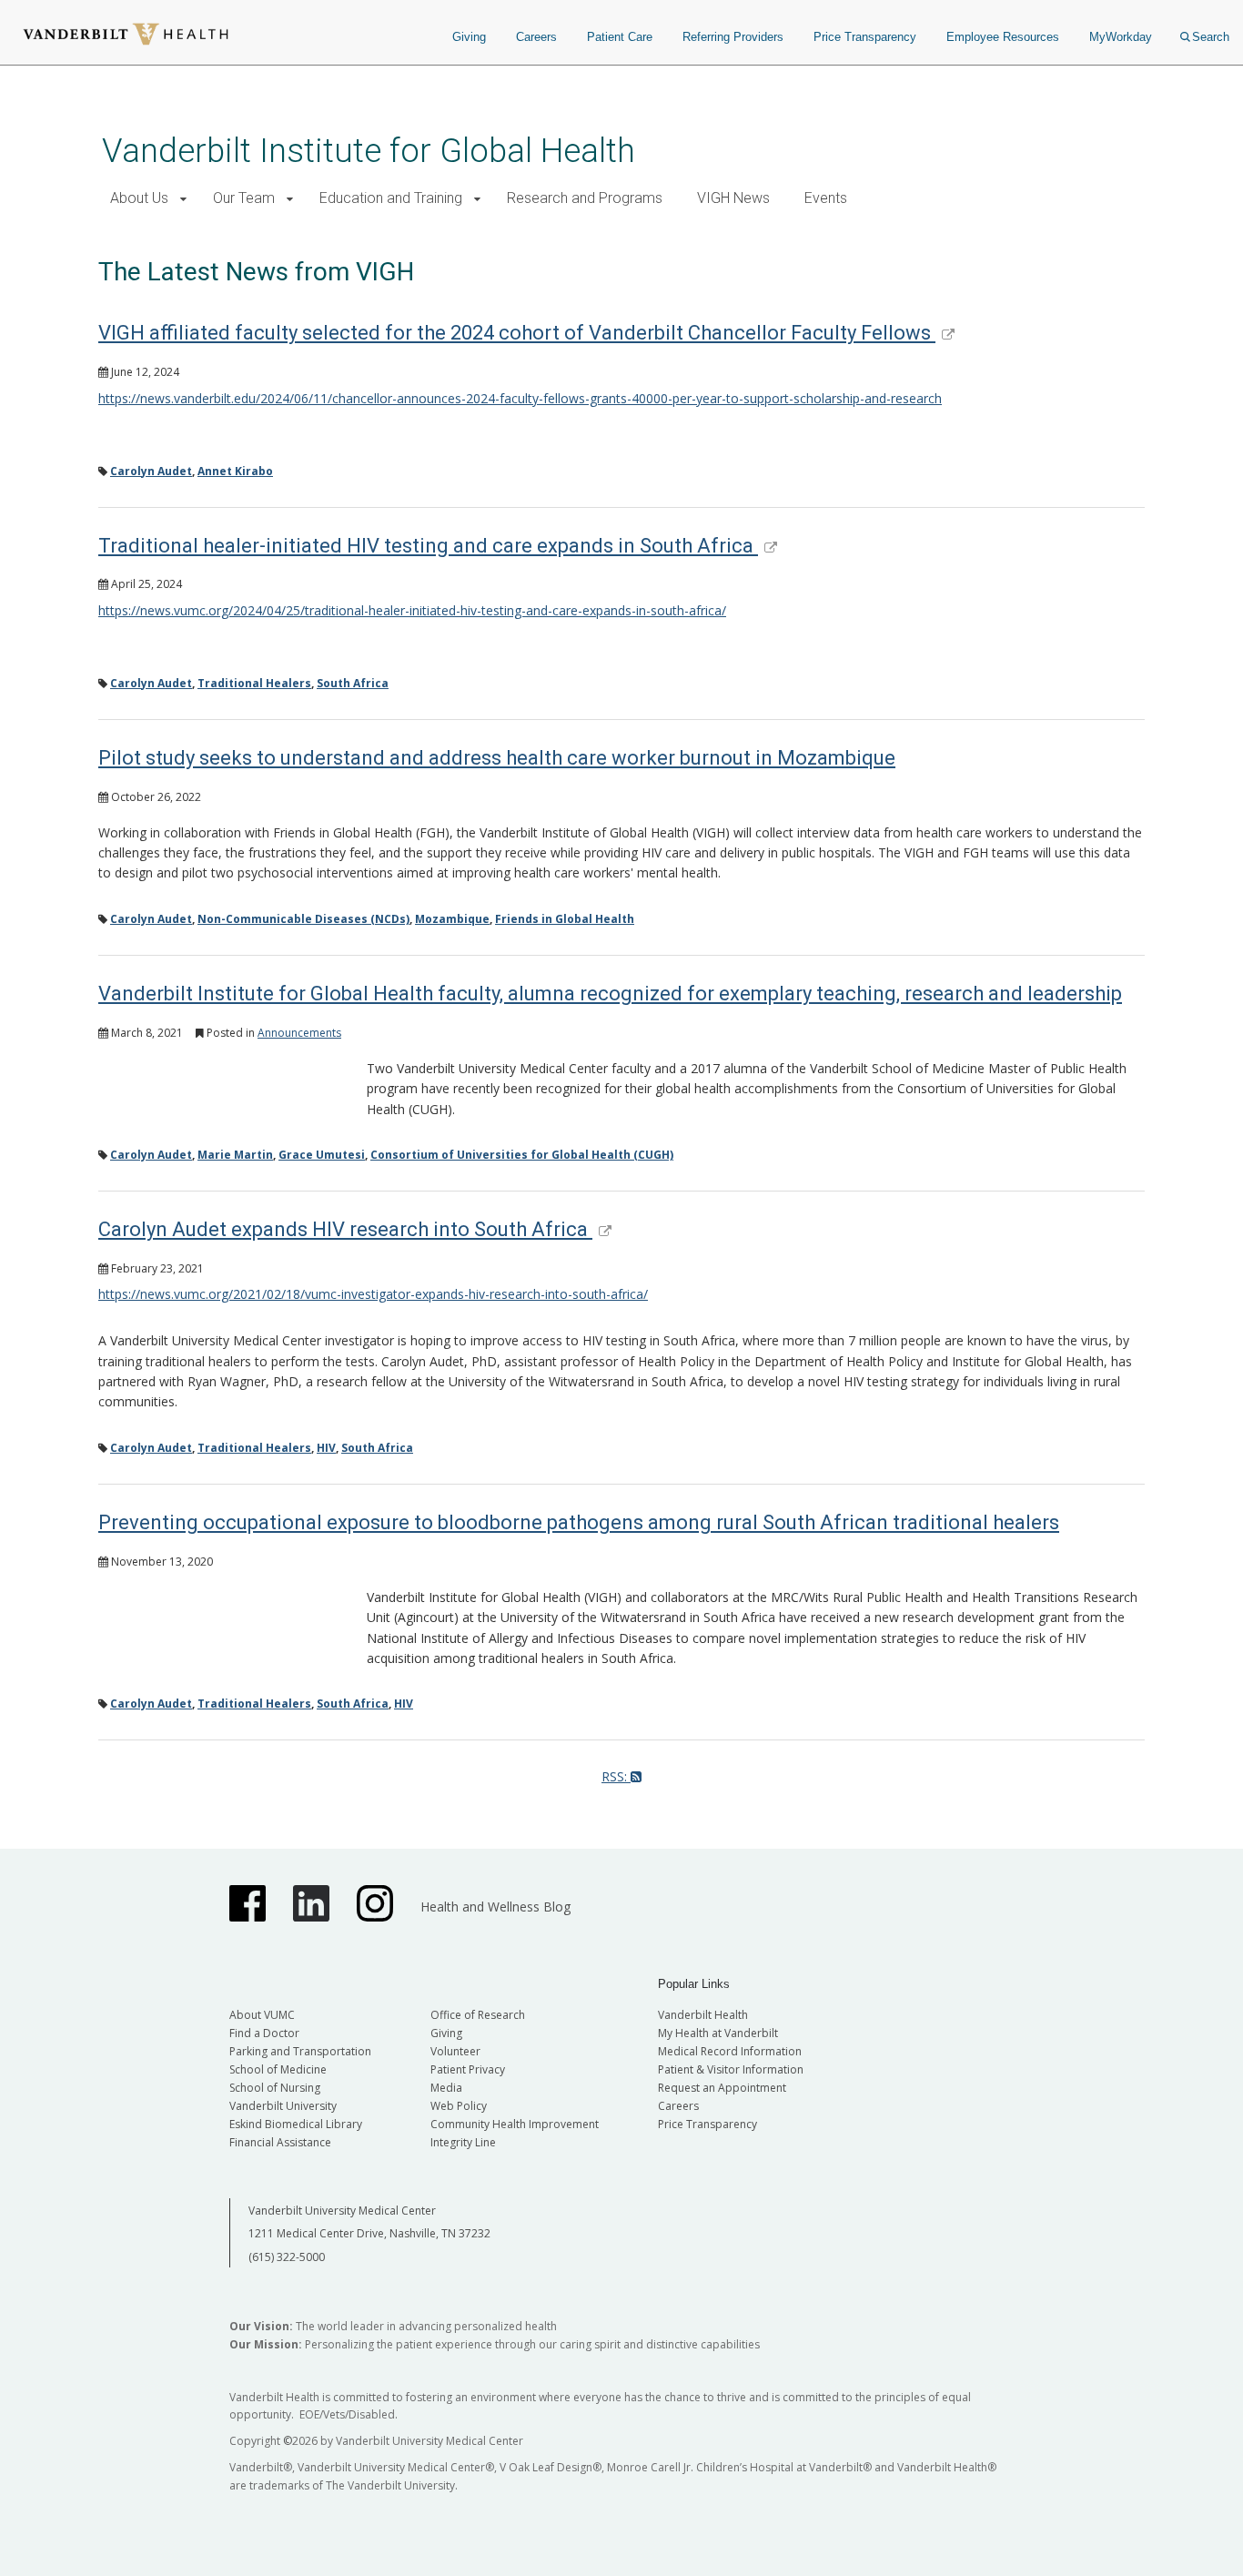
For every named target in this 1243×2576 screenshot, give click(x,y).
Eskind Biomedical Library (296, 2124)
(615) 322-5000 (287, 2257)
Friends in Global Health (565, 919)
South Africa (353, 683)
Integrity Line (463, 2142)
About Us (139, 198)
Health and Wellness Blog (495, 1907)
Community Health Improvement (515, 2124)
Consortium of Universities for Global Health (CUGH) (522, 1155)
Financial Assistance (280, 2142)
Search (1211, 37)
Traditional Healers (254, 683)
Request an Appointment (722, 2088)
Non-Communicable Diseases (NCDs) (303, 919)
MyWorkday (1121, 37)
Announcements (299, 1033)
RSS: (616, 1776)
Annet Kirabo (235, 471)
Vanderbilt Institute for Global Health (369, 151)
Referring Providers (733, 37)
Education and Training (391, 198)
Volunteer (455, 2051)
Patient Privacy (468, 2069)
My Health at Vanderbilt (718, 2033)
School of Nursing (275, 2088)
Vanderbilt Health (703, 2015)
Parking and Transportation (300, 2051)
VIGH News (733, 198)
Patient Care (620, 37)
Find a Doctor (264, 2033)
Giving (469, 37)
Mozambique (452, 919)
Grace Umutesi (322, 1155)
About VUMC (262, 2015)
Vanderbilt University (283, 2106)
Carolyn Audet (151, 471)
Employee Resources (1003, 37)
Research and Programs (585, 198)
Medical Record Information (730, 2051)
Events (826, 198)
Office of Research (478, 2015)
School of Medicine (278, 2069)
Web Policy (459, 2106)
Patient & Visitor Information (731, 2069)
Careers (536, 37)
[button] (183, 199)
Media (446, 2088)
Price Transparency (865, 37)
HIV (326, 1448)
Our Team (244, 198)
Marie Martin (235, 1155)
